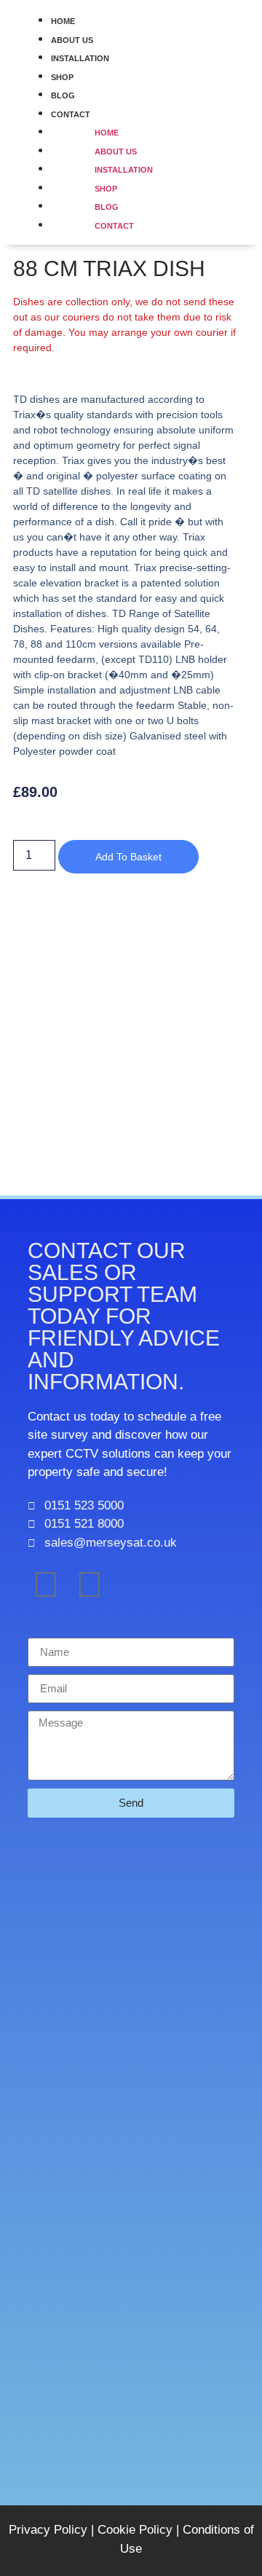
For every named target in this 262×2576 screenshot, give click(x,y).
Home (63, 21)
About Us (72, 40)
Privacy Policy (48, 2530)
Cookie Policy (135, 2530)
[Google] (90, 1585)
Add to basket (128, 857)
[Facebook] (46, 1585)
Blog (63, 95)
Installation (80, 58)
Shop (62, 77)
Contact (114, 226)
